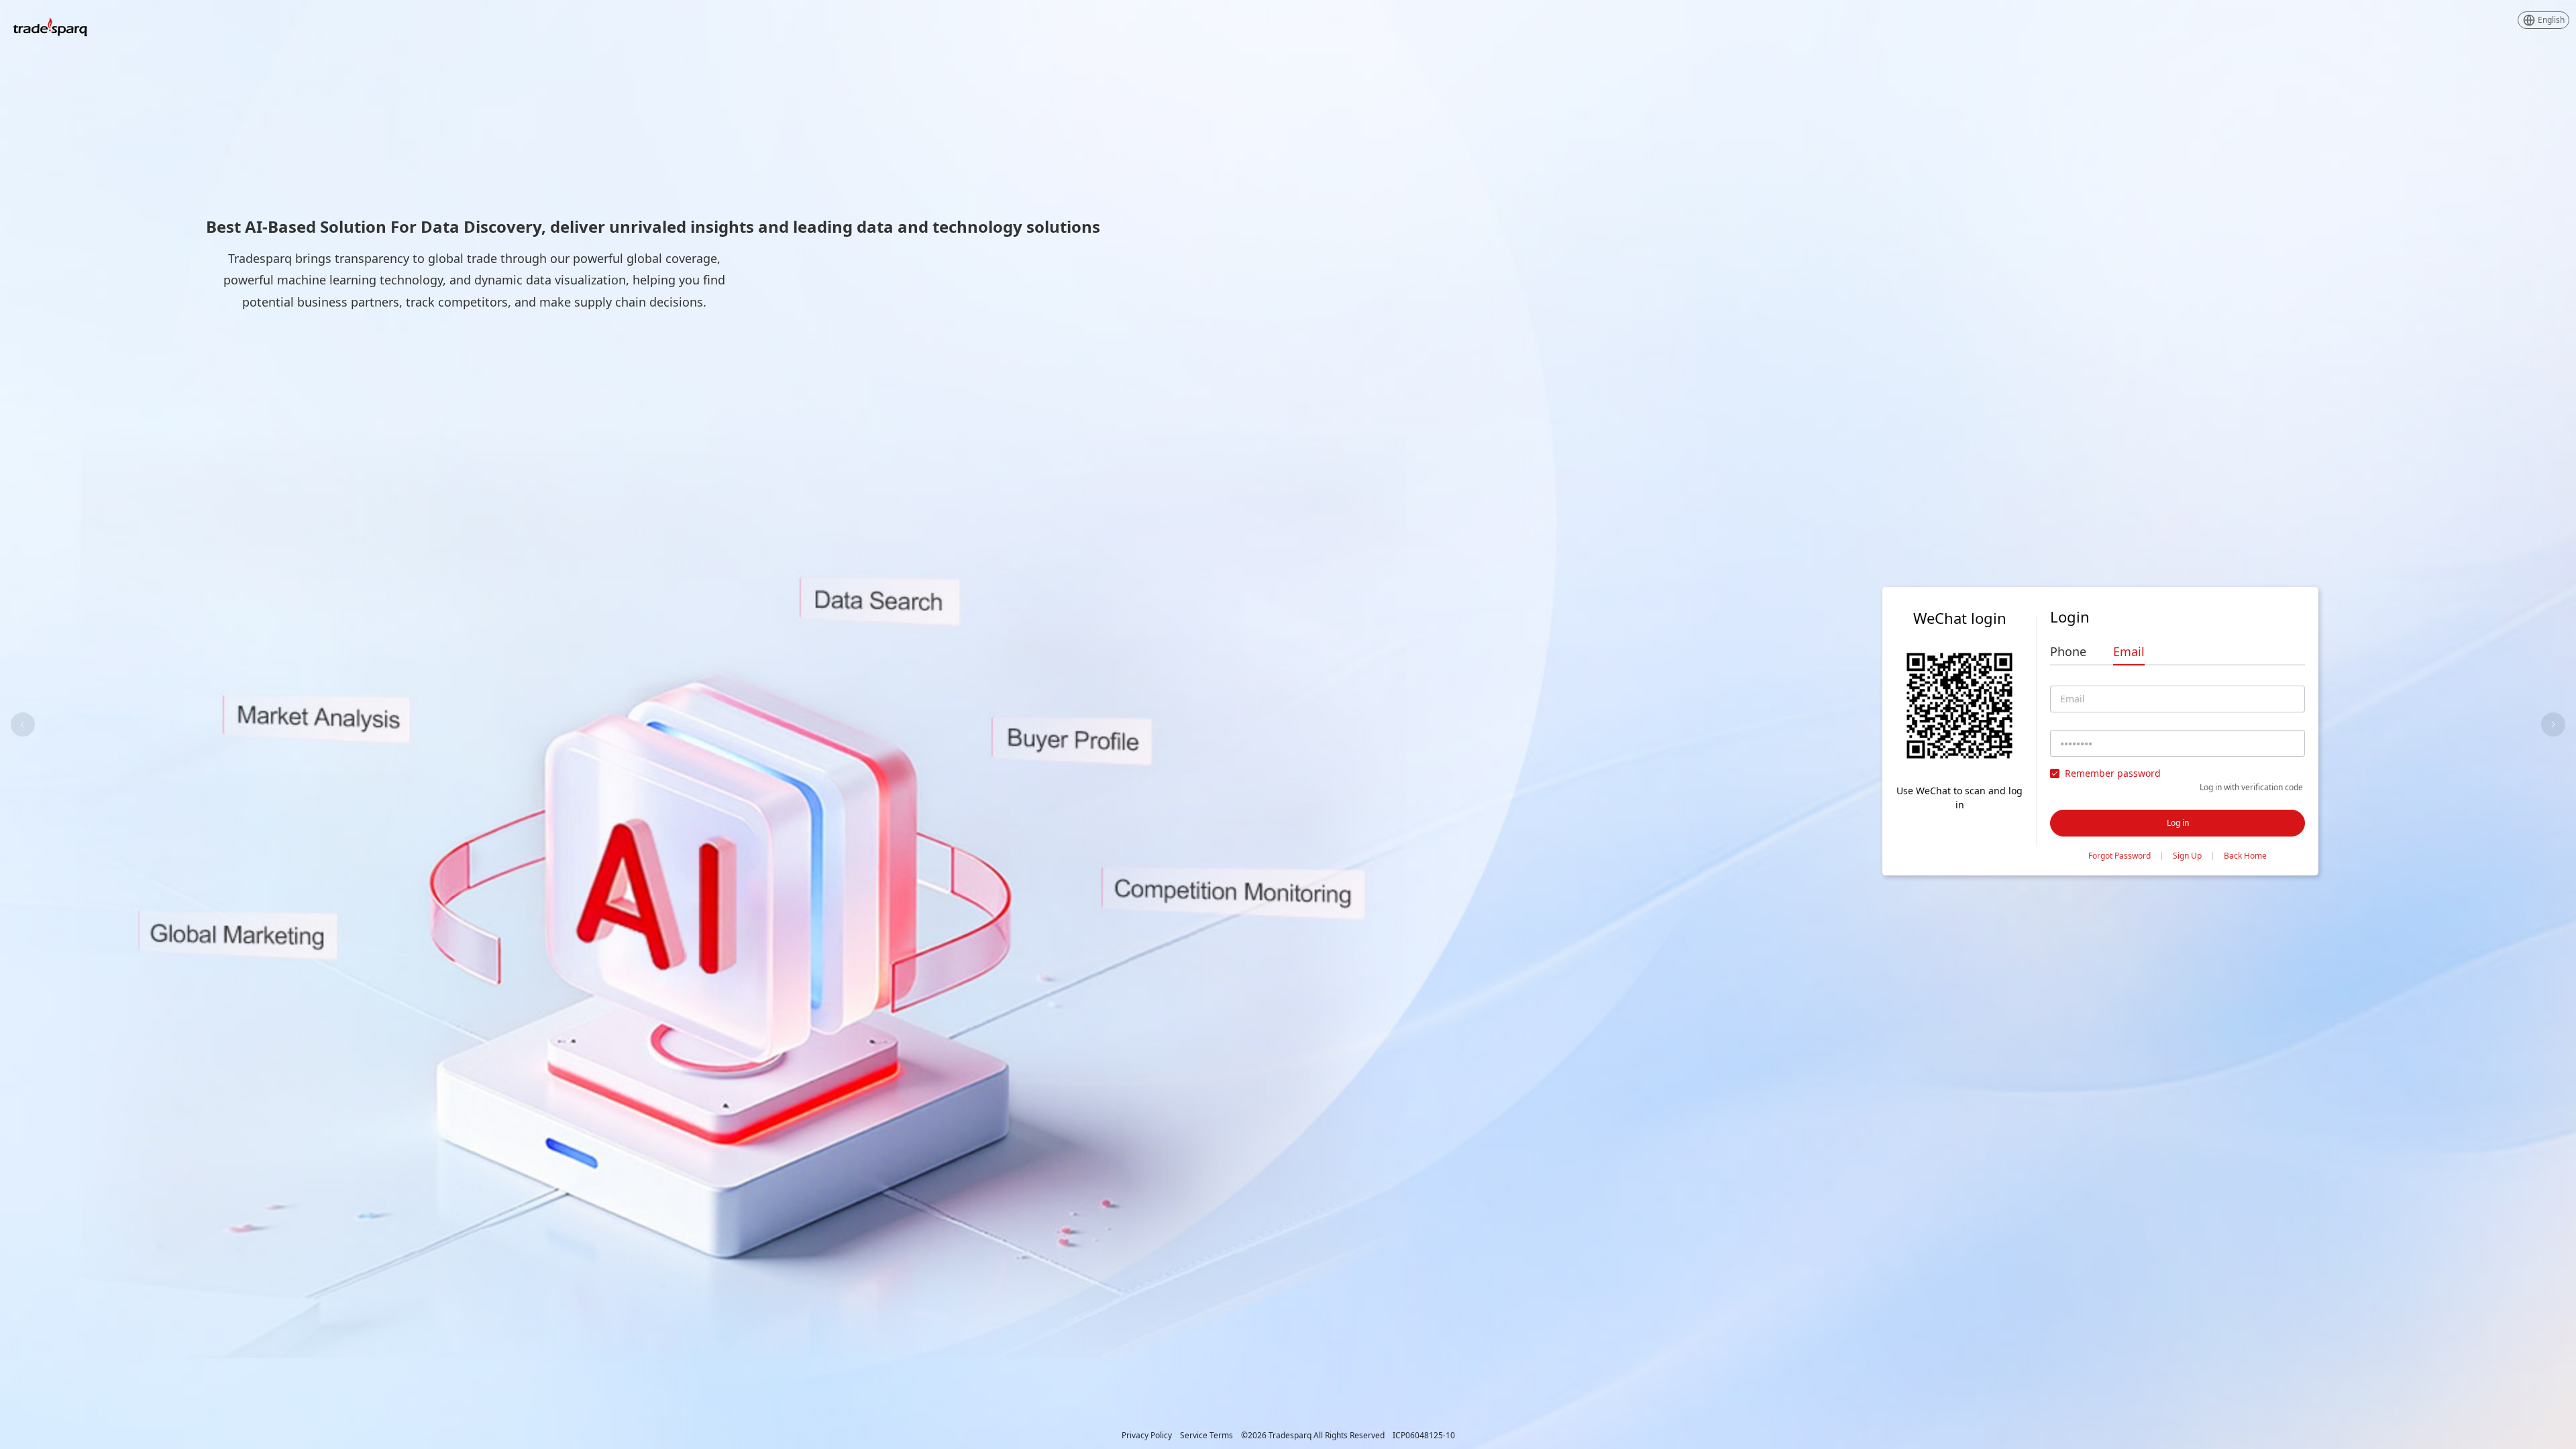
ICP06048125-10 (1424, 1436)
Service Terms (1206, 1436)
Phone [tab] (2068, 651)
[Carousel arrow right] (2553, 724)
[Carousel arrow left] (23, 724)
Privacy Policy (1147, 1436)
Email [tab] (2129, 651)
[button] (2543, 20)
